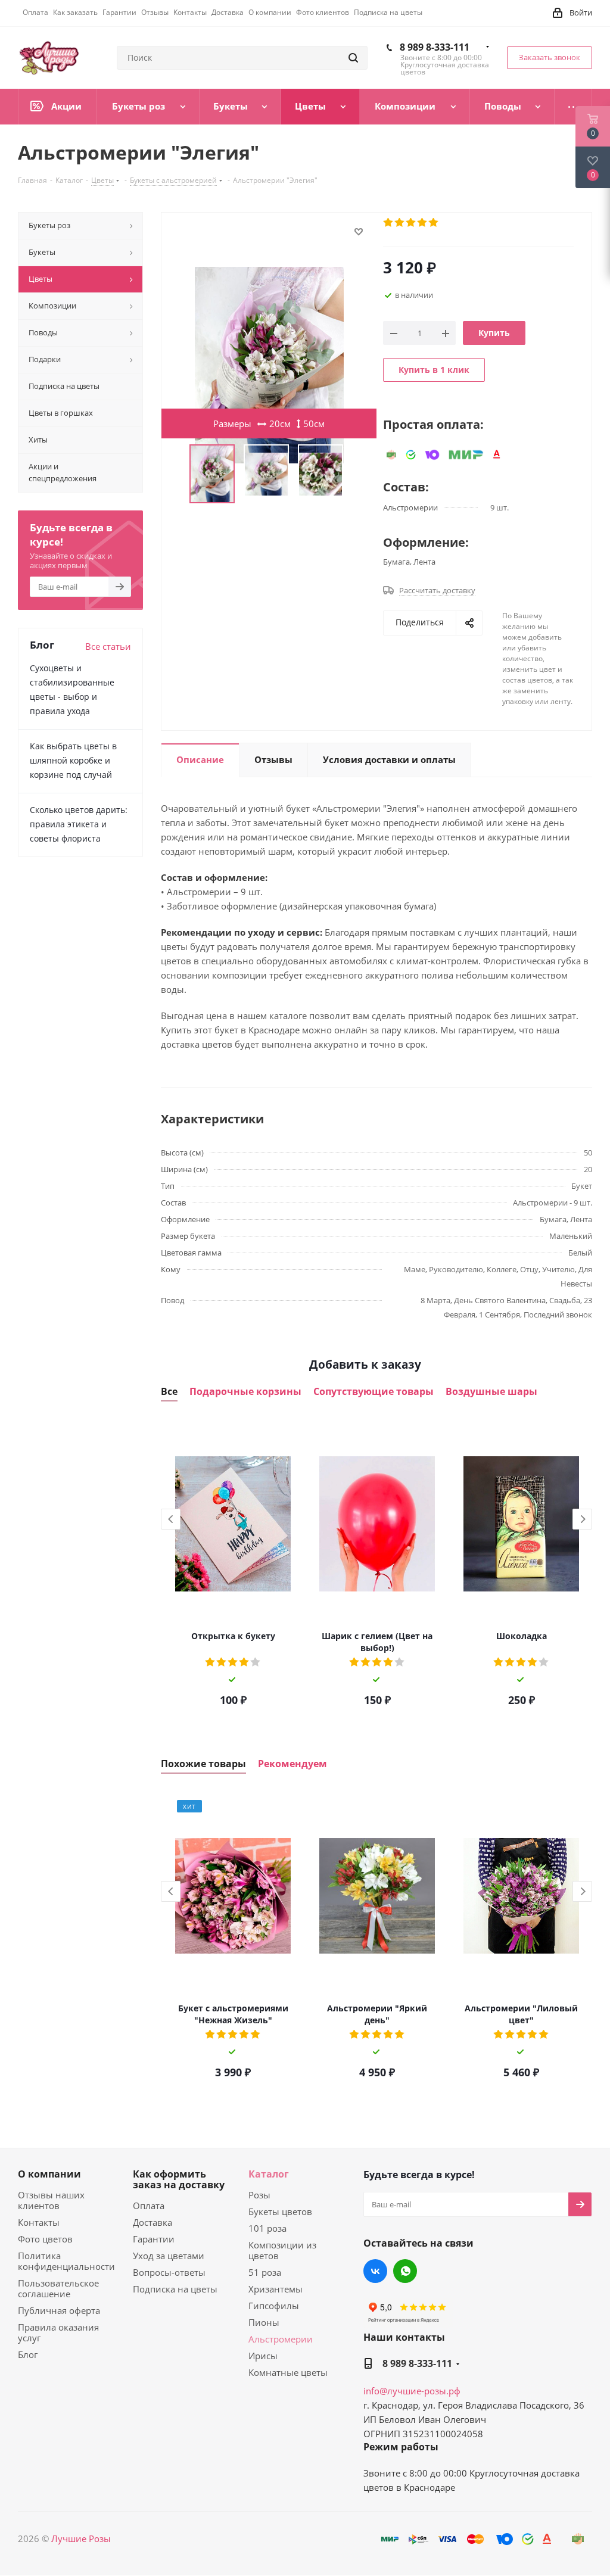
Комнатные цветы (288, 2372)
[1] (389, 223)
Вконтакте (375, 2271)
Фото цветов (45, 2239)
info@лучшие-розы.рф (412, 2391)
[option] (233, 1568)
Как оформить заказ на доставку (179, 2179)
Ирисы (263, 2356)
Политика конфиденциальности (66, 2261)
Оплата (149, 2206)
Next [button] (582, 1519)
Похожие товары (203, 1764)
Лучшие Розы (81, 2538)
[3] (411, 223)
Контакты (39, 2222)
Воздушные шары (491, 1392)
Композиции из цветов (282, 2250)
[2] (400, 223)
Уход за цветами (169, 2256)
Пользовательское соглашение (58, 2288)
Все (169, 1392)
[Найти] (353, 58)
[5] (434, 223)
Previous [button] (171, 1519)
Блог (28, 2354)
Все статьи (108, 646)
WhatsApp (405, 2271)
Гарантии (154, 2239)
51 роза (265, 2272)
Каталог (269, 2174)
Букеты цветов (280, 2211)
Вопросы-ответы (169, 2272)
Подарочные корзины (245, 1392)
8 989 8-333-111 (435, 47)
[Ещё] (573, 107)
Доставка (152, 2222)
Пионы (264, 2322)
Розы (259, 2195)
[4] (423, 223)
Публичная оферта (59, 2310)
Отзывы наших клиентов (51, 2200)
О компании (49, 2174)
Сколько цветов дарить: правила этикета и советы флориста (79, 824)
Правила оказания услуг (58, 2332)
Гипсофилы (274, 2306)
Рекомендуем (292, 1764)
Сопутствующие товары (374, 1392)
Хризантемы (276, 2289)
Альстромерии (281, 2339)
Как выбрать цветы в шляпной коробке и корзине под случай (73, 760)
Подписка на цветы (175, 2289)
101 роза (267, 2228)
